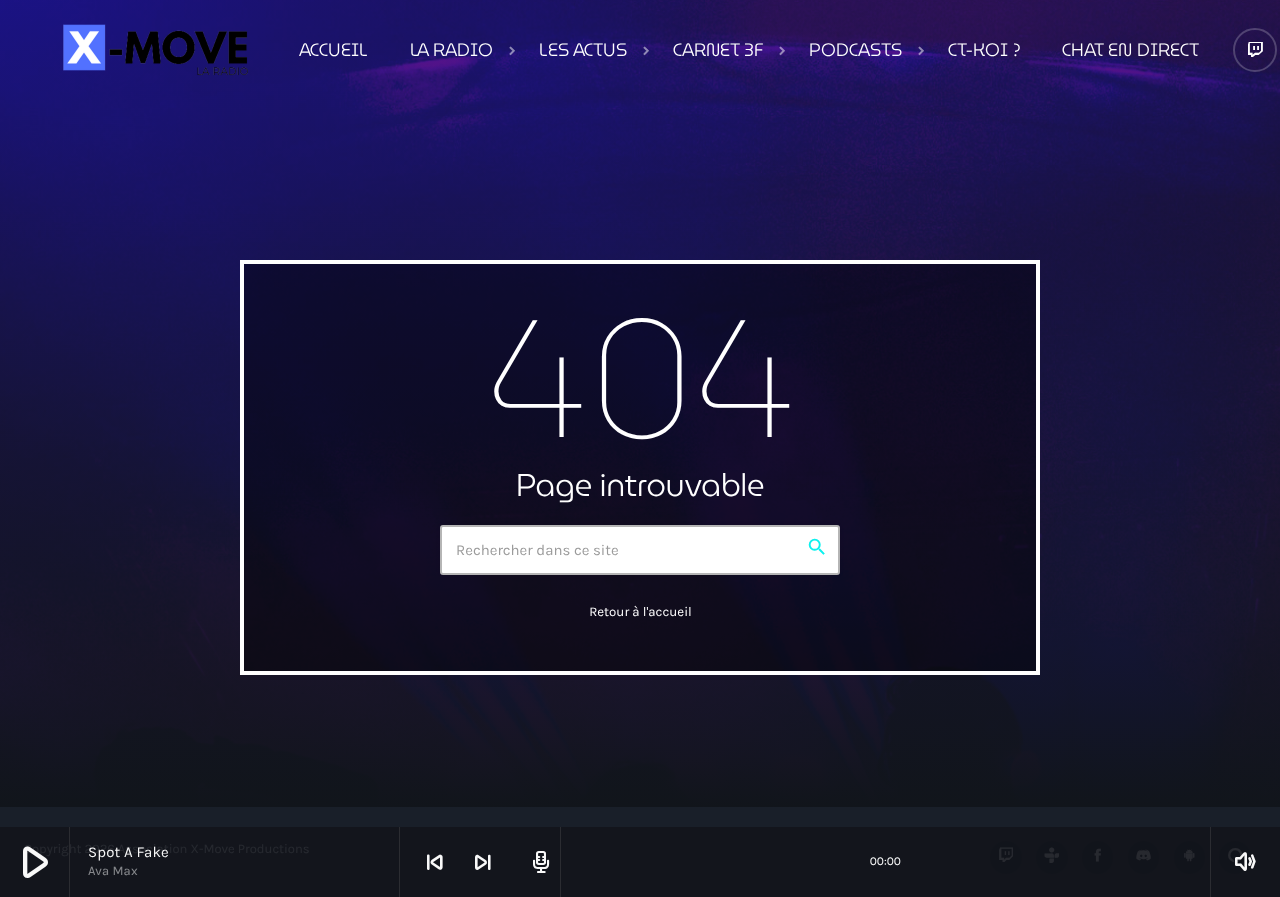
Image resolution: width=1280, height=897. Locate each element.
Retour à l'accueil (640, 612)
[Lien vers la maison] (153, 50)
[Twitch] (1255, 50)
